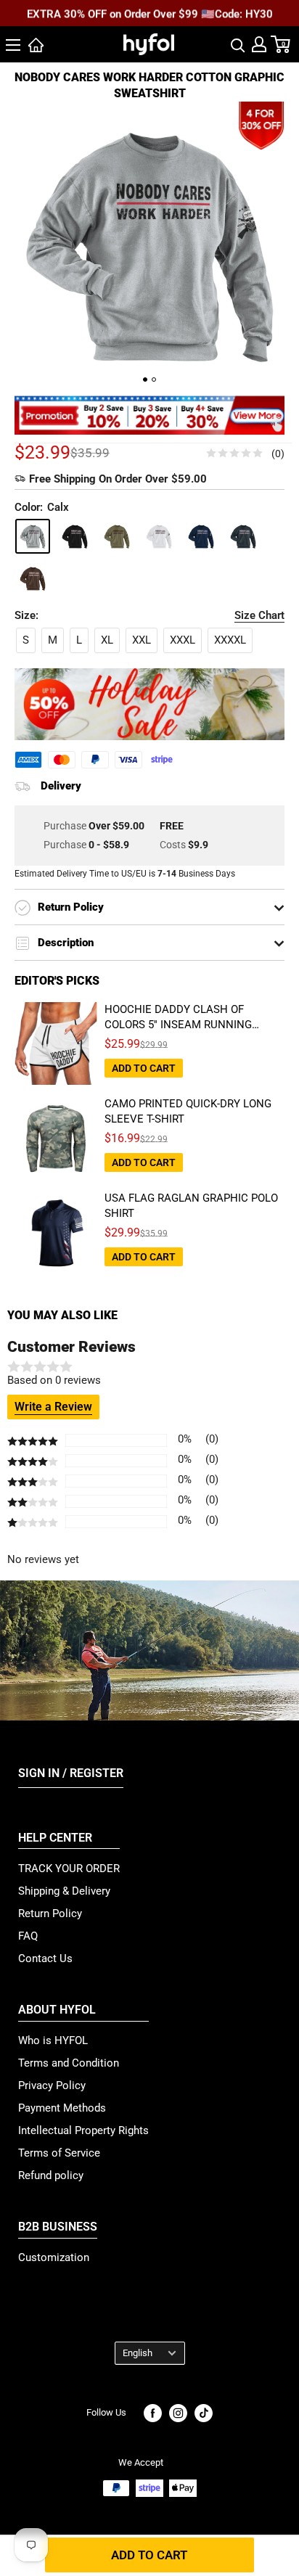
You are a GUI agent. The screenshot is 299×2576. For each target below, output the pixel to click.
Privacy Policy (52, 2085)
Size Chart (259, 615)
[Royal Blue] (201, 536)
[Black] (75, 536)
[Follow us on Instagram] (178, 2413)
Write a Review (53, 1407)
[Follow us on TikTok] (204, 2413)
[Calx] (33, 536)
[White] (159, 536)
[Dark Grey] (243, 536)
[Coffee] (33, 578)
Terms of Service (59, 2153)
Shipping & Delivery (64, 1891)
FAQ (28, 1936)
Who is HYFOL (53, 2040)
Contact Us (45, 1958)
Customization (54, 2257)
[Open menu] (13, 45)
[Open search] (238, 44)
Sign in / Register (71, 1773)
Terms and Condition (69, 2063)
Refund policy (51, 2175)
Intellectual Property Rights (83, 2130)
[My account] (259, 44)
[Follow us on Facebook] (153, 2413)
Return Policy (50, 1913)
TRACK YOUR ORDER (69, 1869)
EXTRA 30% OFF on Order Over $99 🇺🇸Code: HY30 (150, 14)
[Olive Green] (117, 536)
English (138, 2353)
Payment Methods (62, 2108)
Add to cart (149, 2555)
